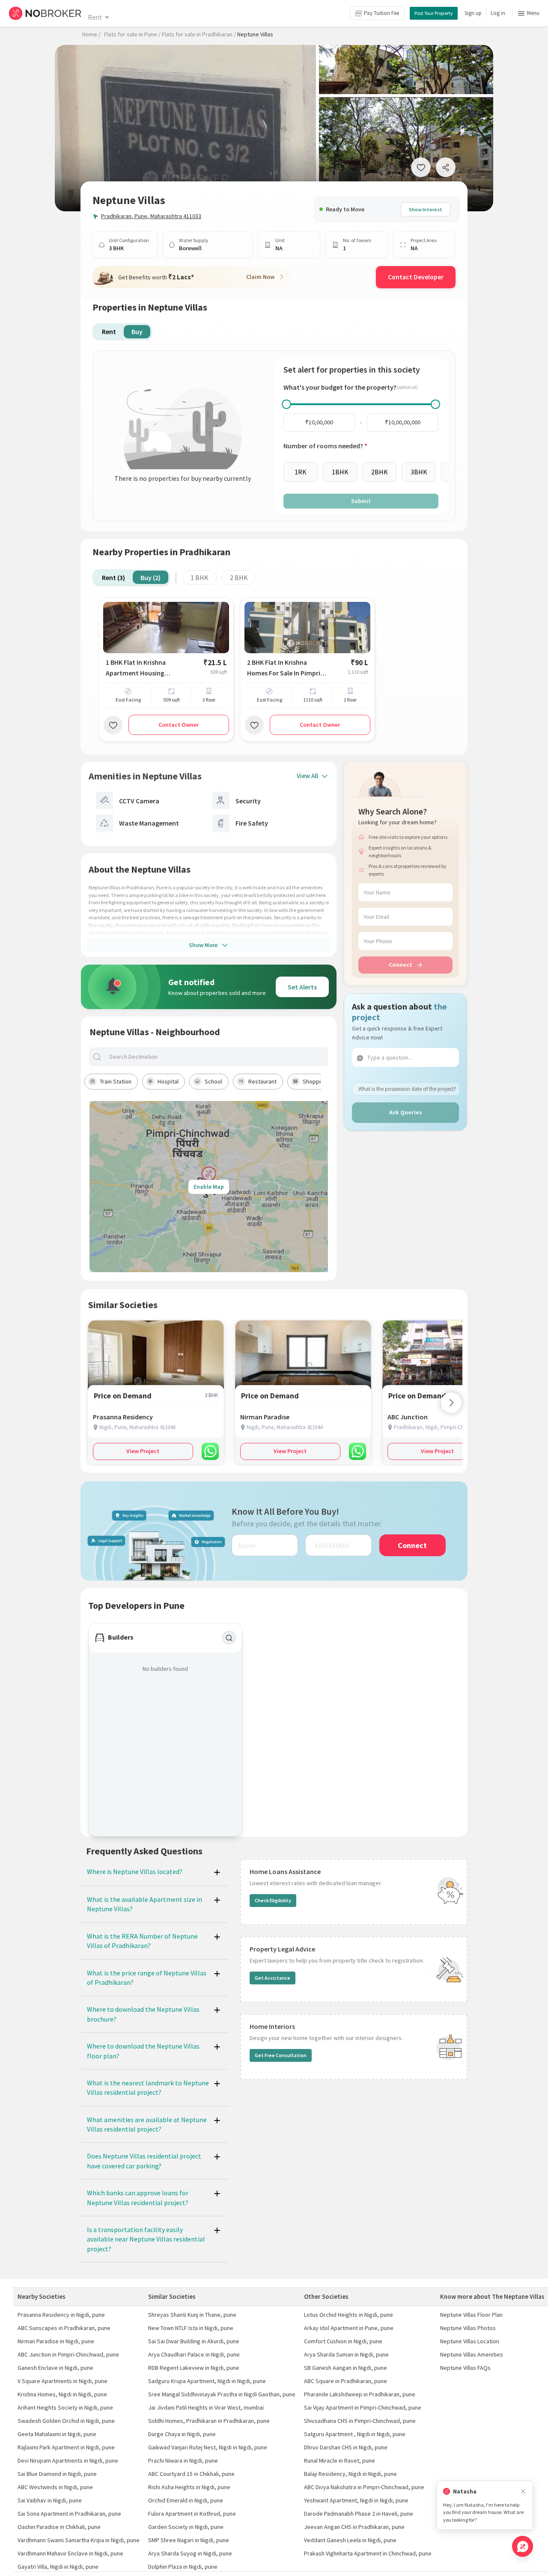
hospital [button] (168, 1081)
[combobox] (216, 1057)
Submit (361, 501)
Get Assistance (273, 1978)
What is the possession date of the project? (407, 1089)
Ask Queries (406, 1112)
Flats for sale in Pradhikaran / (199, 34)
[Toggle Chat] (523, 2546)
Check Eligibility (273, 1900)
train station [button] (116, 1081)
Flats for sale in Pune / (132, 34)
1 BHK (200, 577)
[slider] (286, 404)
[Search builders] (229, 1638)
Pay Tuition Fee (381, 13)
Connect (401, 965)
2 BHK (239, 577)
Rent (95, 17)
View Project (143, 1451)
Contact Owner (179, 725)
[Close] (523, 2492)
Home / (91, 34)
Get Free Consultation (281, 2055)
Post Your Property (434, 13)
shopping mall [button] (320, 1081)
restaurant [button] (262, 1081)
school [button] (213, 1081)
